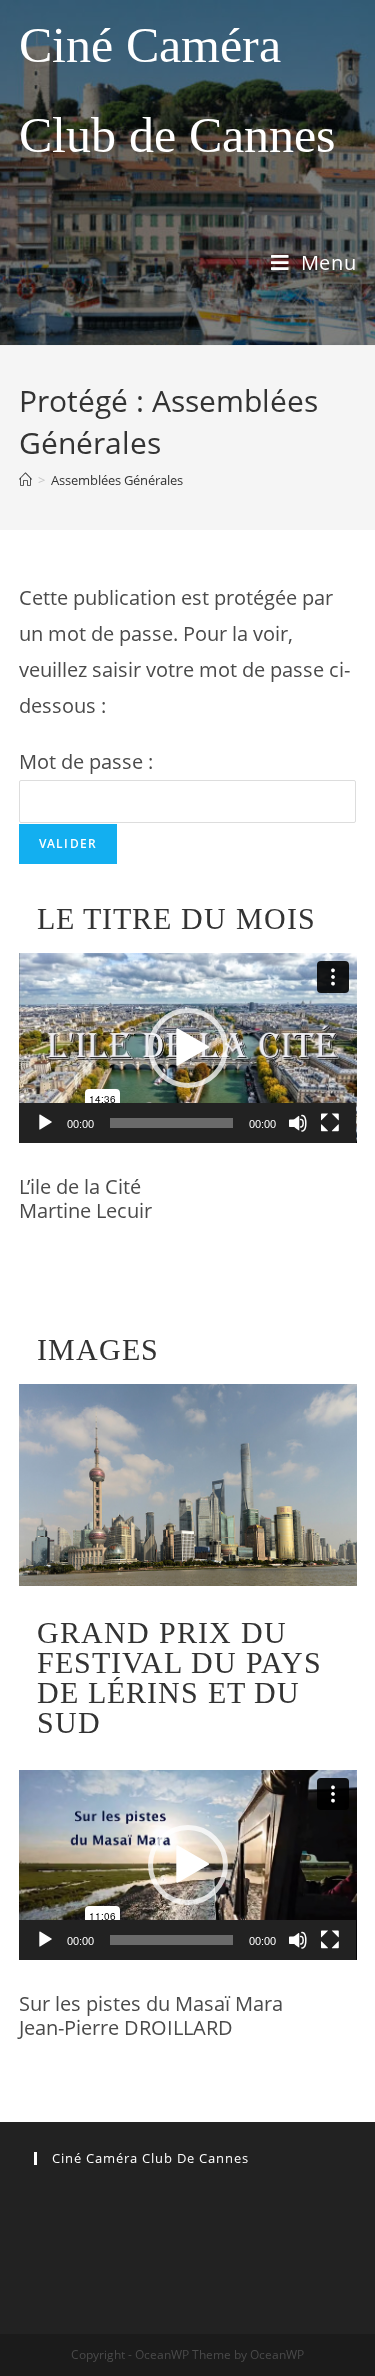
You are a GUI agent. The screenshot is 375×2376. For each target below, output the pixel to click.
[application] (188, 1048)
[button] (188, 1048)
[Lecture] (45, 1123)
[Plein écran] (330, 1123)
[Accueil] (25, 480)
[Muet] (298, 1123)
